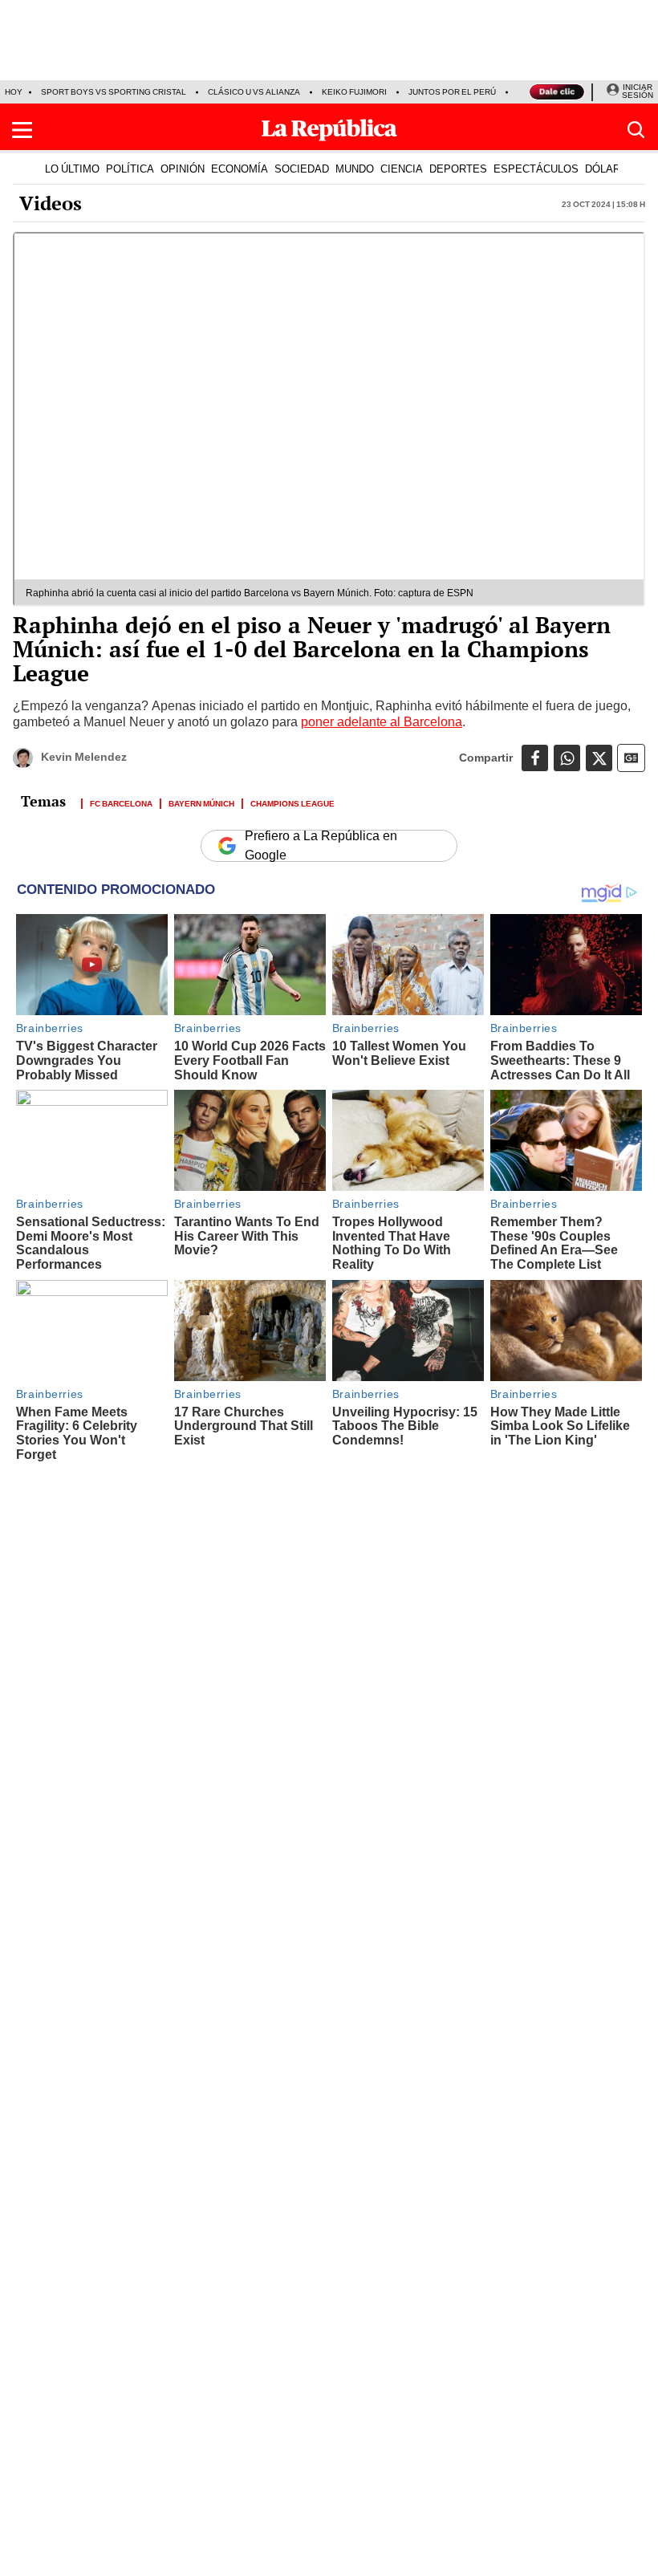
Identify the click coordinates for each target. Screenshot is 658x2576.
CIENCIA (402, 169)
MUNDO (355, 169)
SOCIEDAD (302, 169)
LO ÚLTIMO (72, 169)
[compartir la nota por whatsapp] (567, 758)
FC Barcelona (121, 802)
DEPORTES (458, 169)
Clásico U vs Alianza (254, 92)
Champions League (292, 802)
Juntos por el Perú (452, 92)
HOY (14, 92)
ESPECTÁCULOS (536, 169)
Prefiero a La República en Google (321, 846)
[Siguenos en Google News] (631, 758)
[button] (22, 130)
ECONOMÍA (240, 169)
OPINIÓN (183, 169)
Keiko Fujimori (354, 92)
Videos (51, 203)
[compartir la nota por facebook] (535, 758)
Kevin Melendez (84, 758)
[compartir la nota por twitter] (599, 758)
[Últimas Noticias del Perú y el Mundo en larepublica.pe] (329, 130)
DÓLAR (603, 169)
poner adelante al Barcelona (382, 722)
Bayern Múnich (201, 802)
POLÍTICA (130, 169)
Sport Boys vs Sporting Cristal (114, 92)
